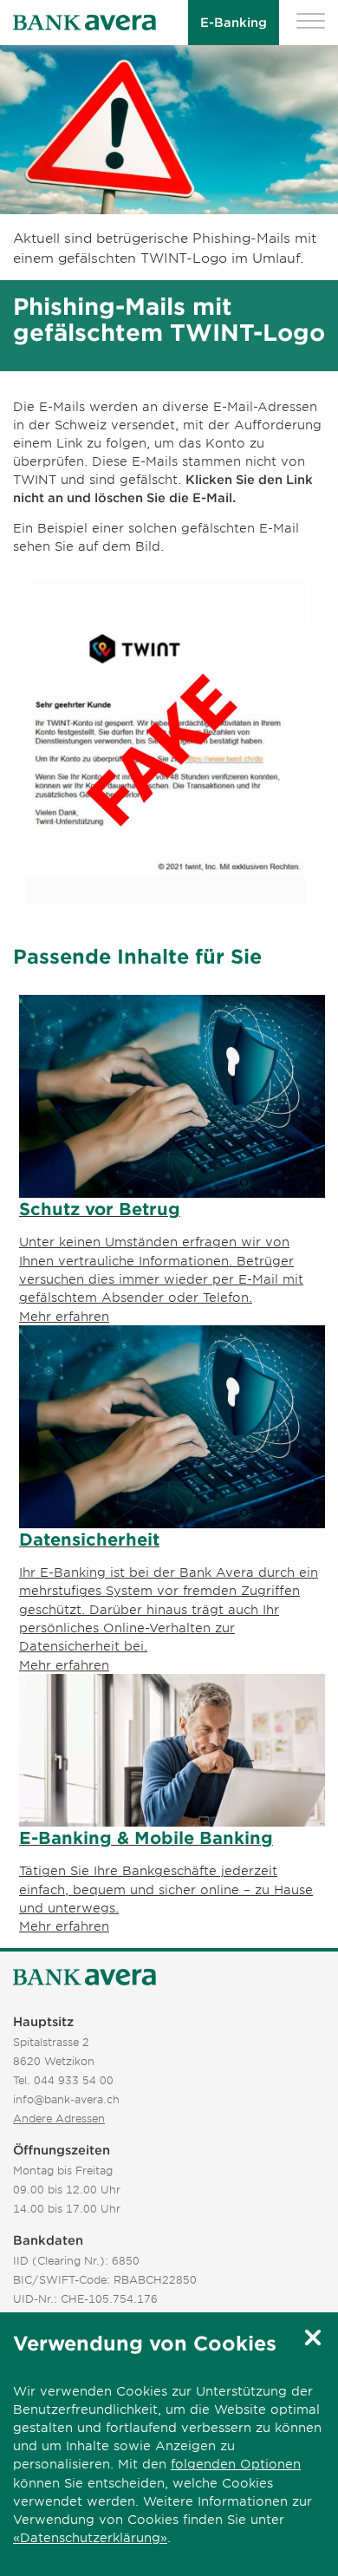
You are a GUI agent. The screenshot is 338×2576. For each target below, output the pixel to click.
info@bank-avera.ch (66, 2099)
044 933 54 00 (74, 2080)
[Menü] (311, 23)
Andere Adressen (59, 2118)
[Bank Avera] (84, 23)
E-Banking (234, 22)
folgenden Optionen (236, 2464)
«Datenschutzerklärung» (90, 2537)
